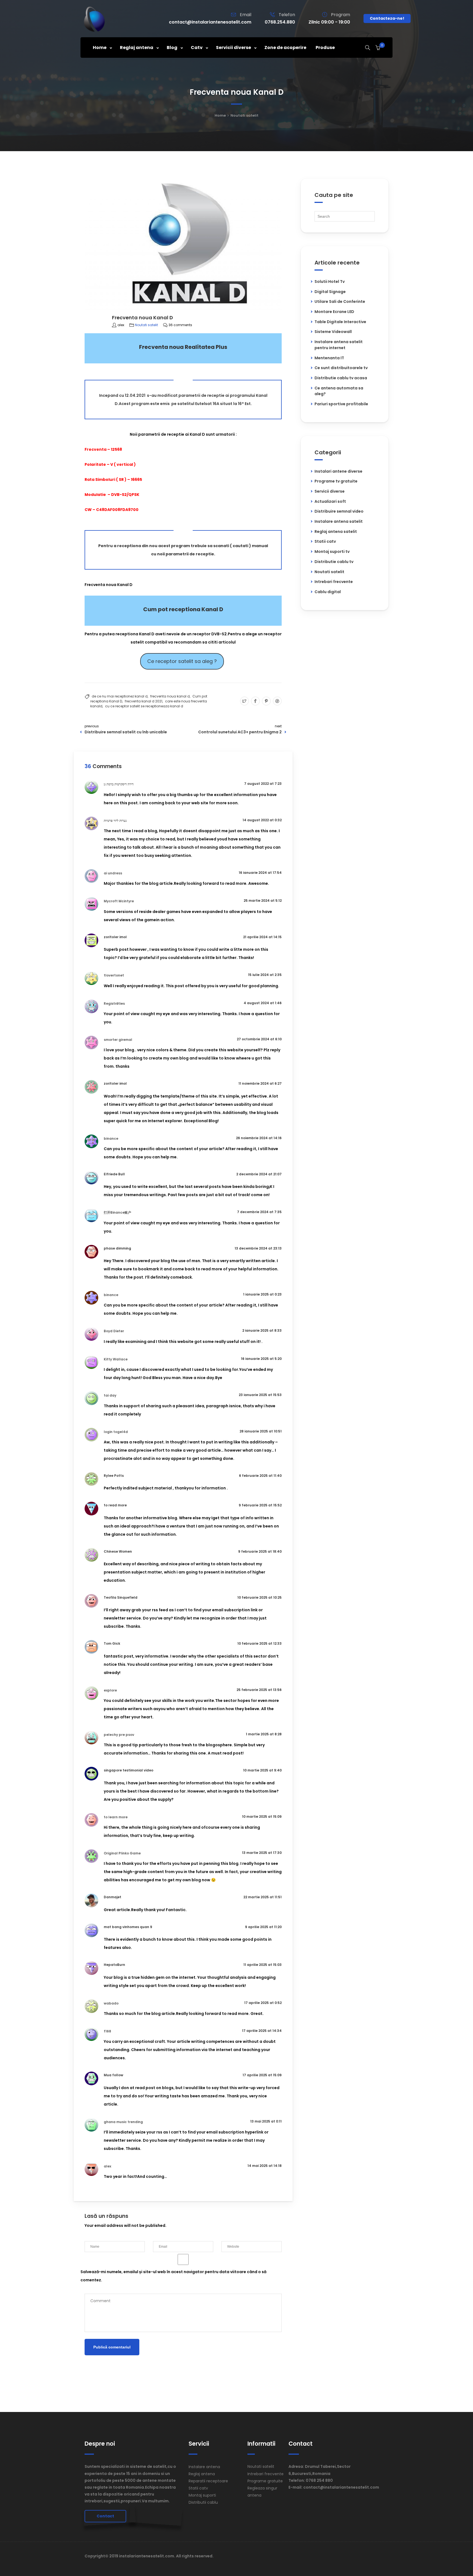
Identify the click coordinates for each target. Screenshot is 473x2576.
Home (220, 115)
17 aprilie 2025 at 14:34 (262, 2031)
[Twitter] (244, 701)
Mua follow (113, 2075)
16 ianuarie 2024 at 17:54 (260, 873)
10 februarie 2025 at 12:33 (259, 1643)
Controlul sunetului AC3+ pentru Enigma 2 (240, 732)
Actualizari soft (330, 501)
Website (229, 2237)
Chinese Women (118, 1551)
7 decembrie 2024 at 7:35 (259, 1212)
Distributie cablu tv (334, 562)
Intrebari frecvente (334, 582)
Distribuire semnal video (339, 511)
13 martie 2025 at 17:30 (262, 1853)
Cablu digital (328, 592)
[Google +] (277, 701)
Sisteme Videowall (333, 332)
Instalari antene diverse (338, 471)
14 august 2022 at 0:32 (262, 820)
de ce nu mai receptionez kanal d (120, 696)
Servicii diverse (330, 491)
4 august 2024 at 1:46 (263, 1003)
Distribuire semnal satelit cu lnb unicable (126, 732)
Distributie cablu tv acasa (341, 378)
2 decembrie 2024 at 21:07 (259, 1174)
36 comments (180, 325)
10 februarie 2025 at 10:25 (259, 1597)
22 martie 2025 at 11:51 (263, 1897)
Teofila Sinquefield (121, 1597)
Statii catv (325, 541)
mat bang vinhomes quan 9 (128, 1927)
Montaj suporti (202, 2495)
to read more (115, 1505)
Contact (105, 2516)
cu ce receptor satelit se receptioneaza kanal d (144, 706)
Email (158, 2237)
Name (90, 2237)
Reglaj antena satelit (336, 532)
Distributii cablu (203, 2502)
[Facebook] (255, 701)
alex (121, 325)
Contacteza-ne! (387, 18)
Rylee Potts (114, 1476)
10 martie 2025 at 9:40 (262, 1770)
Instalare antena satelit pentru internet (339, 345)
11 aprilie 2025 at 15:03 (263, 1965)
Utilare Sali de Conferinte (340, 301)
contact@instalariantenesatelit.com (210, 22)
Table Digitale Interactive (340, 322)
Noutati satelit (244, 115)
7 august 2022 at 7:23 (263, 784)
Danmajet (113, 1897)
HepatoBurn (114, 1965)
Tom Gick (112, 1643)
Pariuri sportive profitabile (341, 404)
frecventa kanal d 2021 (144, 701)
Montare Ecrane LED (334, 312)
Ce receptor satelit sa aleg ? (182, 661)
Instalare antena (204, 2467)
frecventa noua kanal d (170, 696)
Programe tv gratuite (336, 481)
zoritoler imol (115, 937)
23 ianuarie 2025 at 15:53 (260, 1395)
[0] (378, 48)
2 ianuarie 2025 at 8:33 (262, 1330)
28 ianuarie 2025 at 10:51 (261, 1431)
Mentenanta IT (329, 358)
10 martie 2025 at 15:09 (262, 1817)
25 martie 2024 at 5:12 (263, 901)
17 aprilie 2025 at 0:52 (263, 2003)
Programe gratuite (265, 2481)
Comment (93, 2289)
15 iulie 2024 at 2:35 (265, 975)
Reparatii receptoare (208, 2481)
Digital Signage (330, 292)
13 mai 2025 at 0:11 (266, 2121)
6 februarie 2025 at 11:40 (260, 1476)
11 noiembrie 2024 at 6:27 (260, 1083)
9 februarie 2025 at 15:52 (260, 1505)
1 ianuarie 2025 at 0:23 (262, 1294)
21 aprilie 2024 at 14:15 (262, 937)
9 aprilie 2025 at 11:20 (263, 1927)
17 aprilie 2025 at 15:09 (262, 2075)
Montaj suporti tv (332, 552)
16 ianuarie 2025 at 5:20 (261, 1359)
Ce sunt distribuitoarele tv (341, 368)
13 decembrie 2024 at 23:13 (258, 1248)
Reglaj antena (202, 2474)
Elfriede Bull (114, 1174)
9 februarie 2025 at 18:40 (260, 1551)
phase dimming (117, 1248)
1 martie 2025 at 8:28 (264, 1734)
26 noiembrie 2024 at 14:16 (259, 1138)
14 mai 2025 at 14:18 (265, 2166)
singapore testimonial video (129, 1770)
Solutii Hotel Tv (330, 282)
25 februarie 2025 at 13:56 (259, 1690)
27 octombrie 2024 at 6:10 (259, 1039)
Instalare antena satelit (339, 521)
